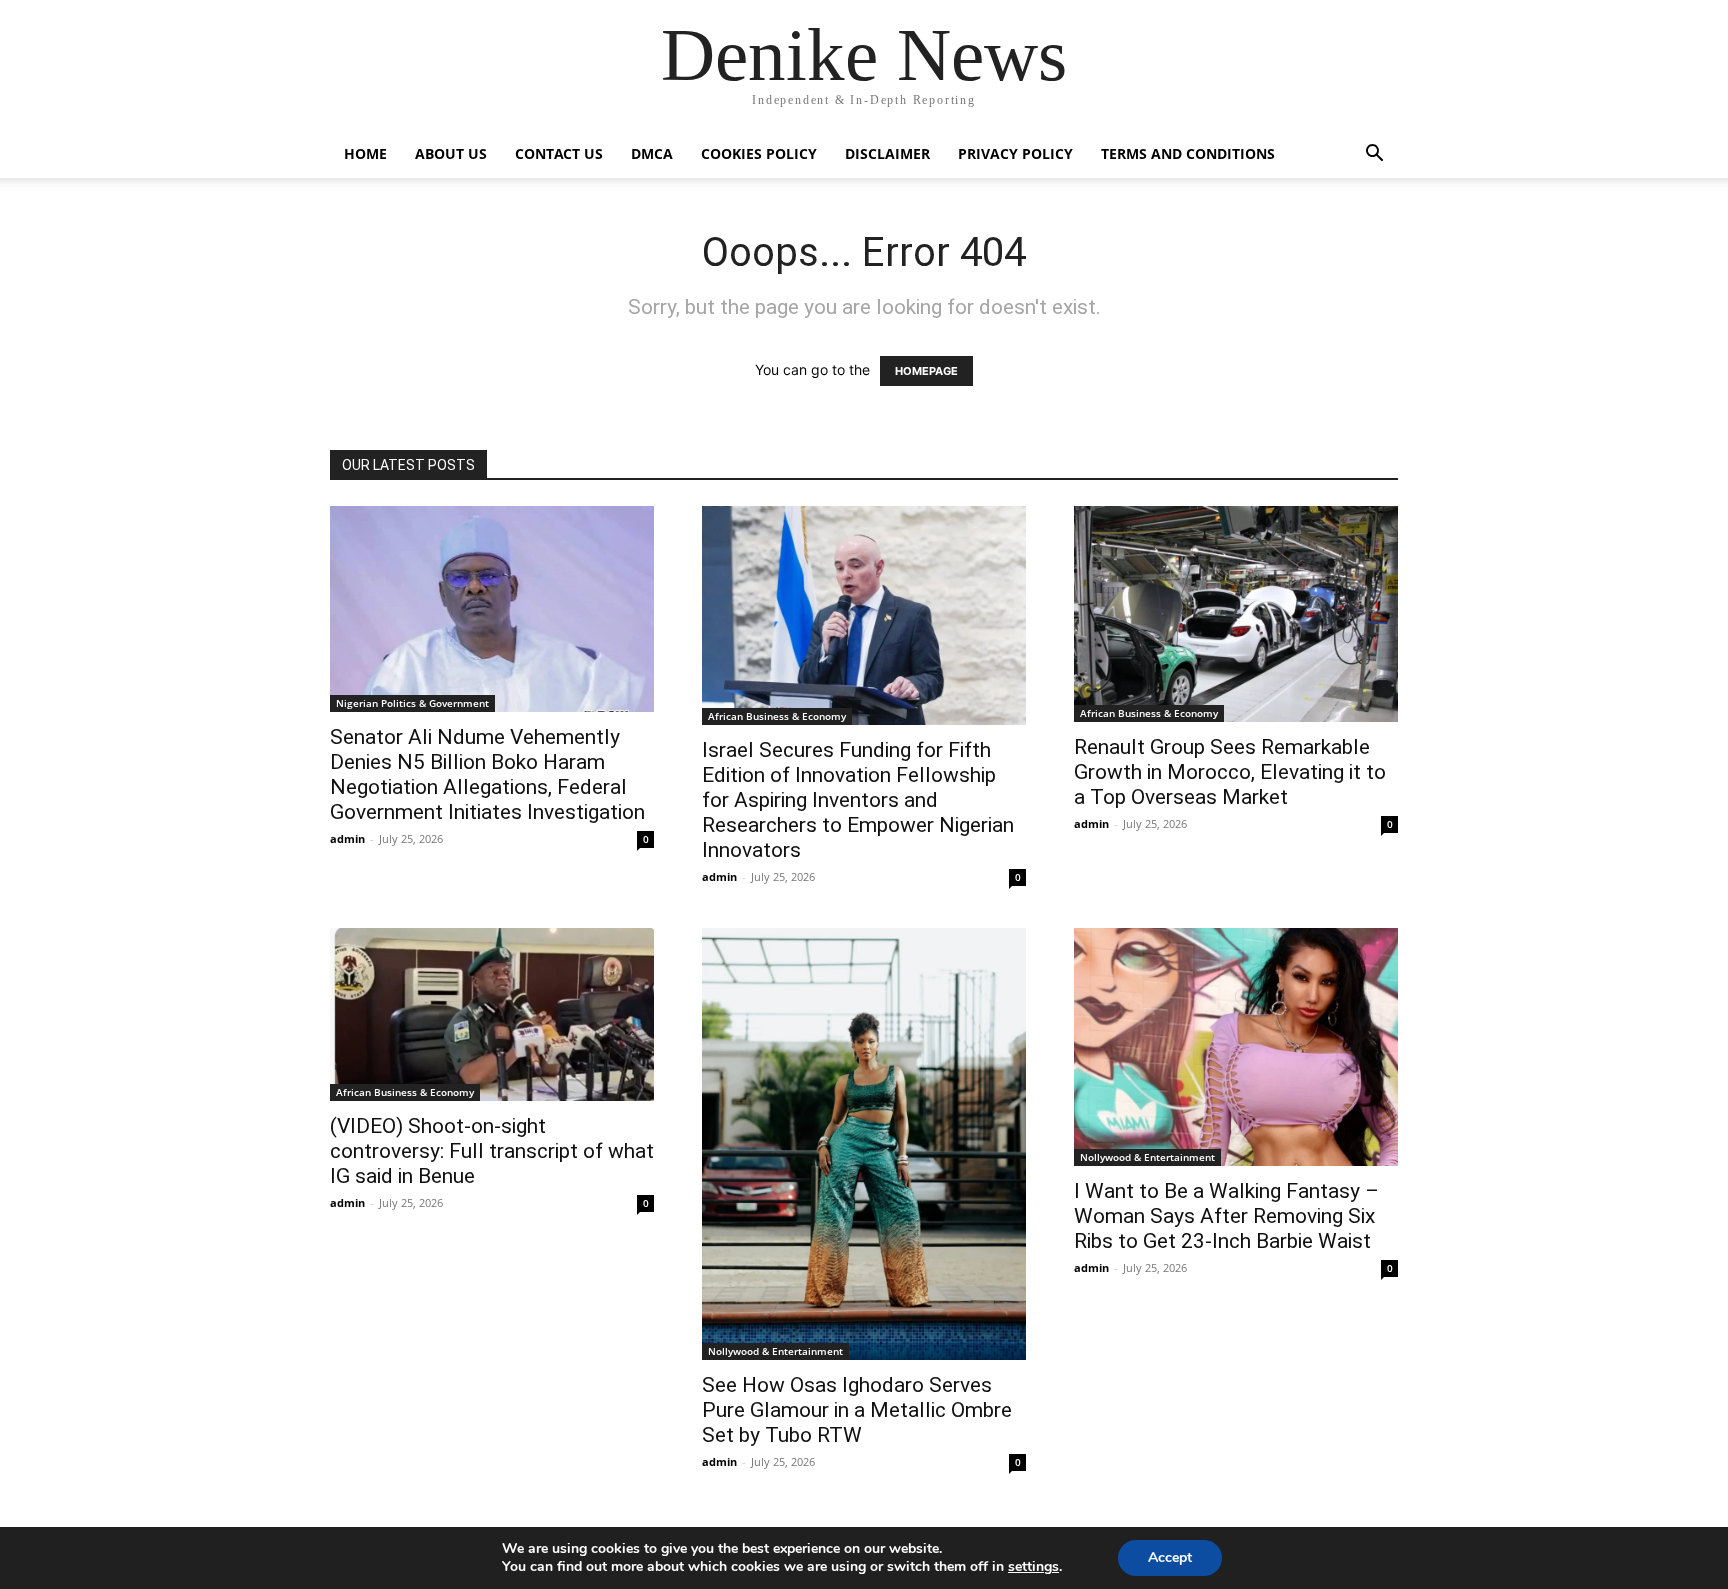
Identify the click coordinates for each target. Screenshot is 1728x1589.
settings (1033, 1567)
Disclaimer (887, 153)
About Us (451, 153)
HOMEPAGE (926, 371)
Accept (1170, 1557)
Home (365, 153)
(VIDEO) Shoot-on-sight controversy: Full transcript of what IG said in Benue (492, 1151)
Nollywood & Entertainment (775, 1351)
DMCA (652, 153)
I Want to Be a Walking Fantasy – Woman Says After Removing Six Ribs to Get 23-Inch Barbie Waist (1226, 1216)
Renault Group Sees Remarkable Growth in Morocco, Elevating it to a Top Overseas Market (1230, 772)
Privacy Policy (1015, 153)
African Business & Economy (777, 716)
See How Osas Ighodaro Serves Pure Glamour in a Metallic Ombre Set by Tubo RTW (857, 1410)
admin (347, 838)
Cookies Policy (759, 153)
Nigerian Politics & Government (412, 703)
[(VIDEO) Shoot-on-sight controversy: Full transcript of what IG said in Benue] (492, 1014)
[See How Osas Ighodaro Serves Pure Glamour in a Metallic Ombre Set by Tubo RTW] (864, 1144)
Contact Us (559, 153)
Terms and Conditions (1188, 153)
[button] (1374, 155)
